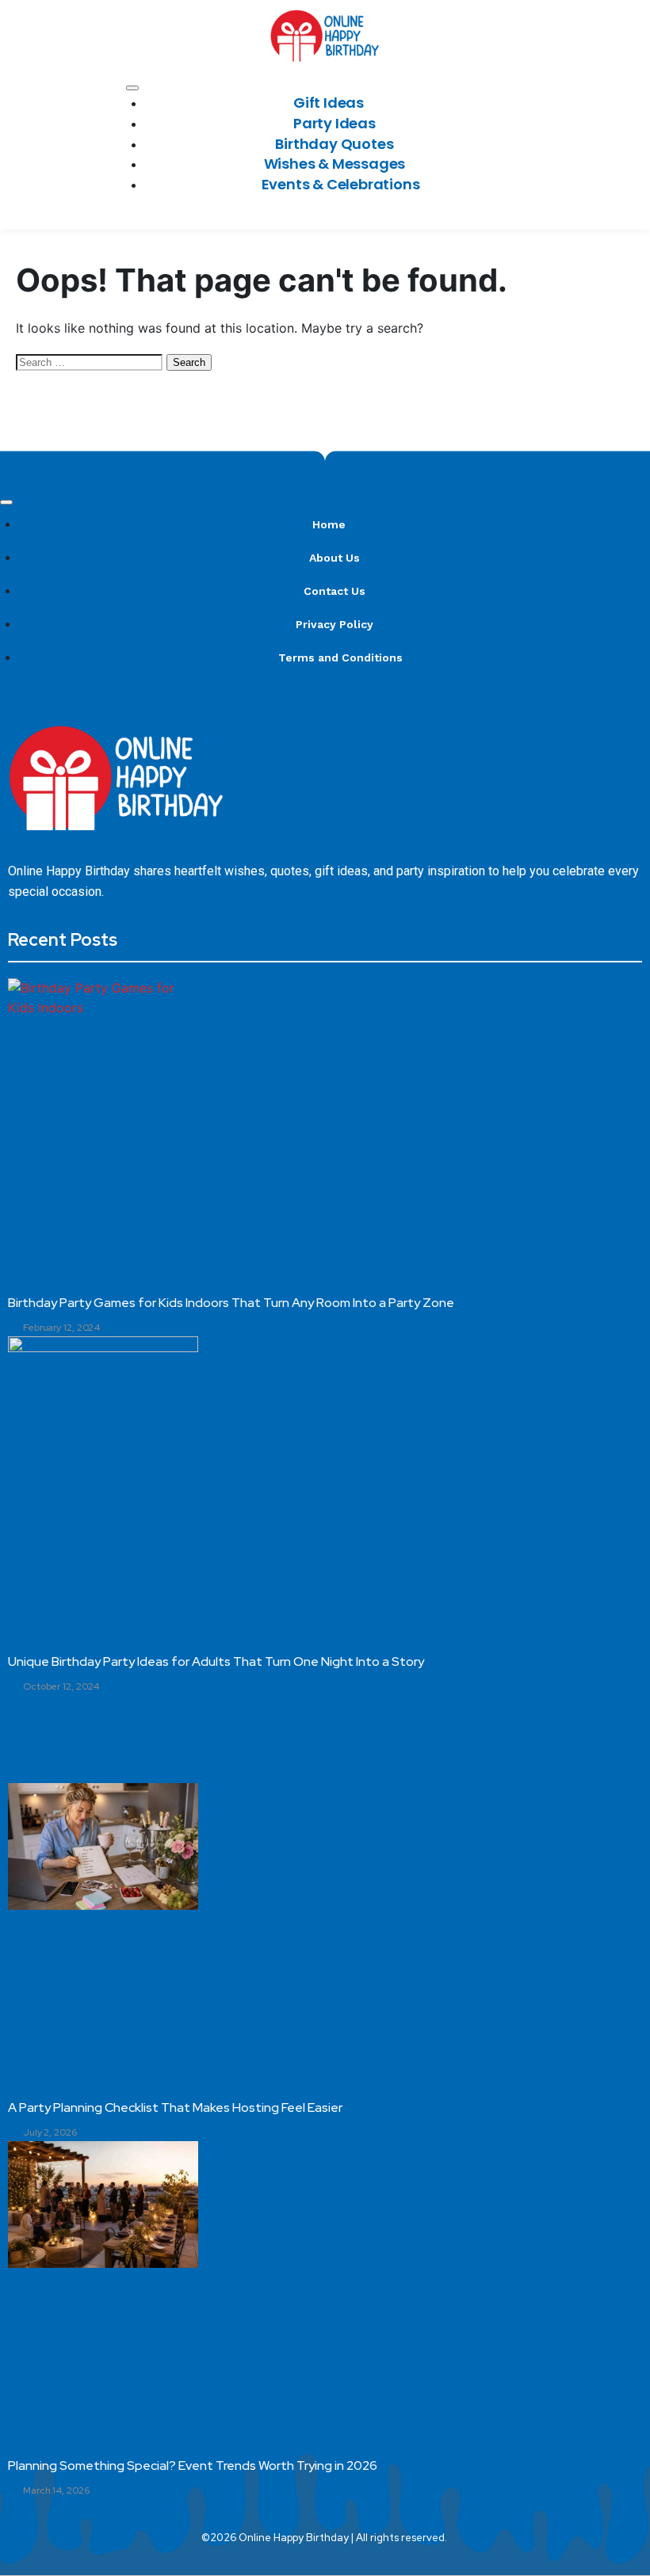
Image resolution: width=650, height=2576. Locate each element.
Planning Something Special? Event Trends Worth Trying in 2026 (193, 2465)
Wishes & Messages (335, 164)
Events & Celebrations (341, 184)
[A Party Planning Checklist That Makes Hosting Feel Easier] (103, 1846)
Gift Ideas (329, 103)
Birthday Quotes (334, 144)
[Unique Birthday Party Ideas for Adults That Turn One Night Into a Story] (103, 1400)
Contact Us (335, 591)
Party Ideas (335, 123)
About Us (335, 558)
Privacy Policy (335, 624)
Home (329, 524)
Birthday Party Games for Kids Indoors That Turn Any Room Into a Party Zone (231, 1303)
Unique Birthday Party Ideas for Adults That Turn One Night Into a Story (216, 1661)
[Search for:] (91, 361)
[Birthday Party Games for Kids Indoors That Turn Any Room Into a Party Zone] (103, 1042)
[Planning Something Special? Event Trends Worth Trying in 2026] (103, 2204)
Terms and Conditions (340, 657)
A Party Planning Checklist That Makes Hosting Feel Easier (175, 2107)
